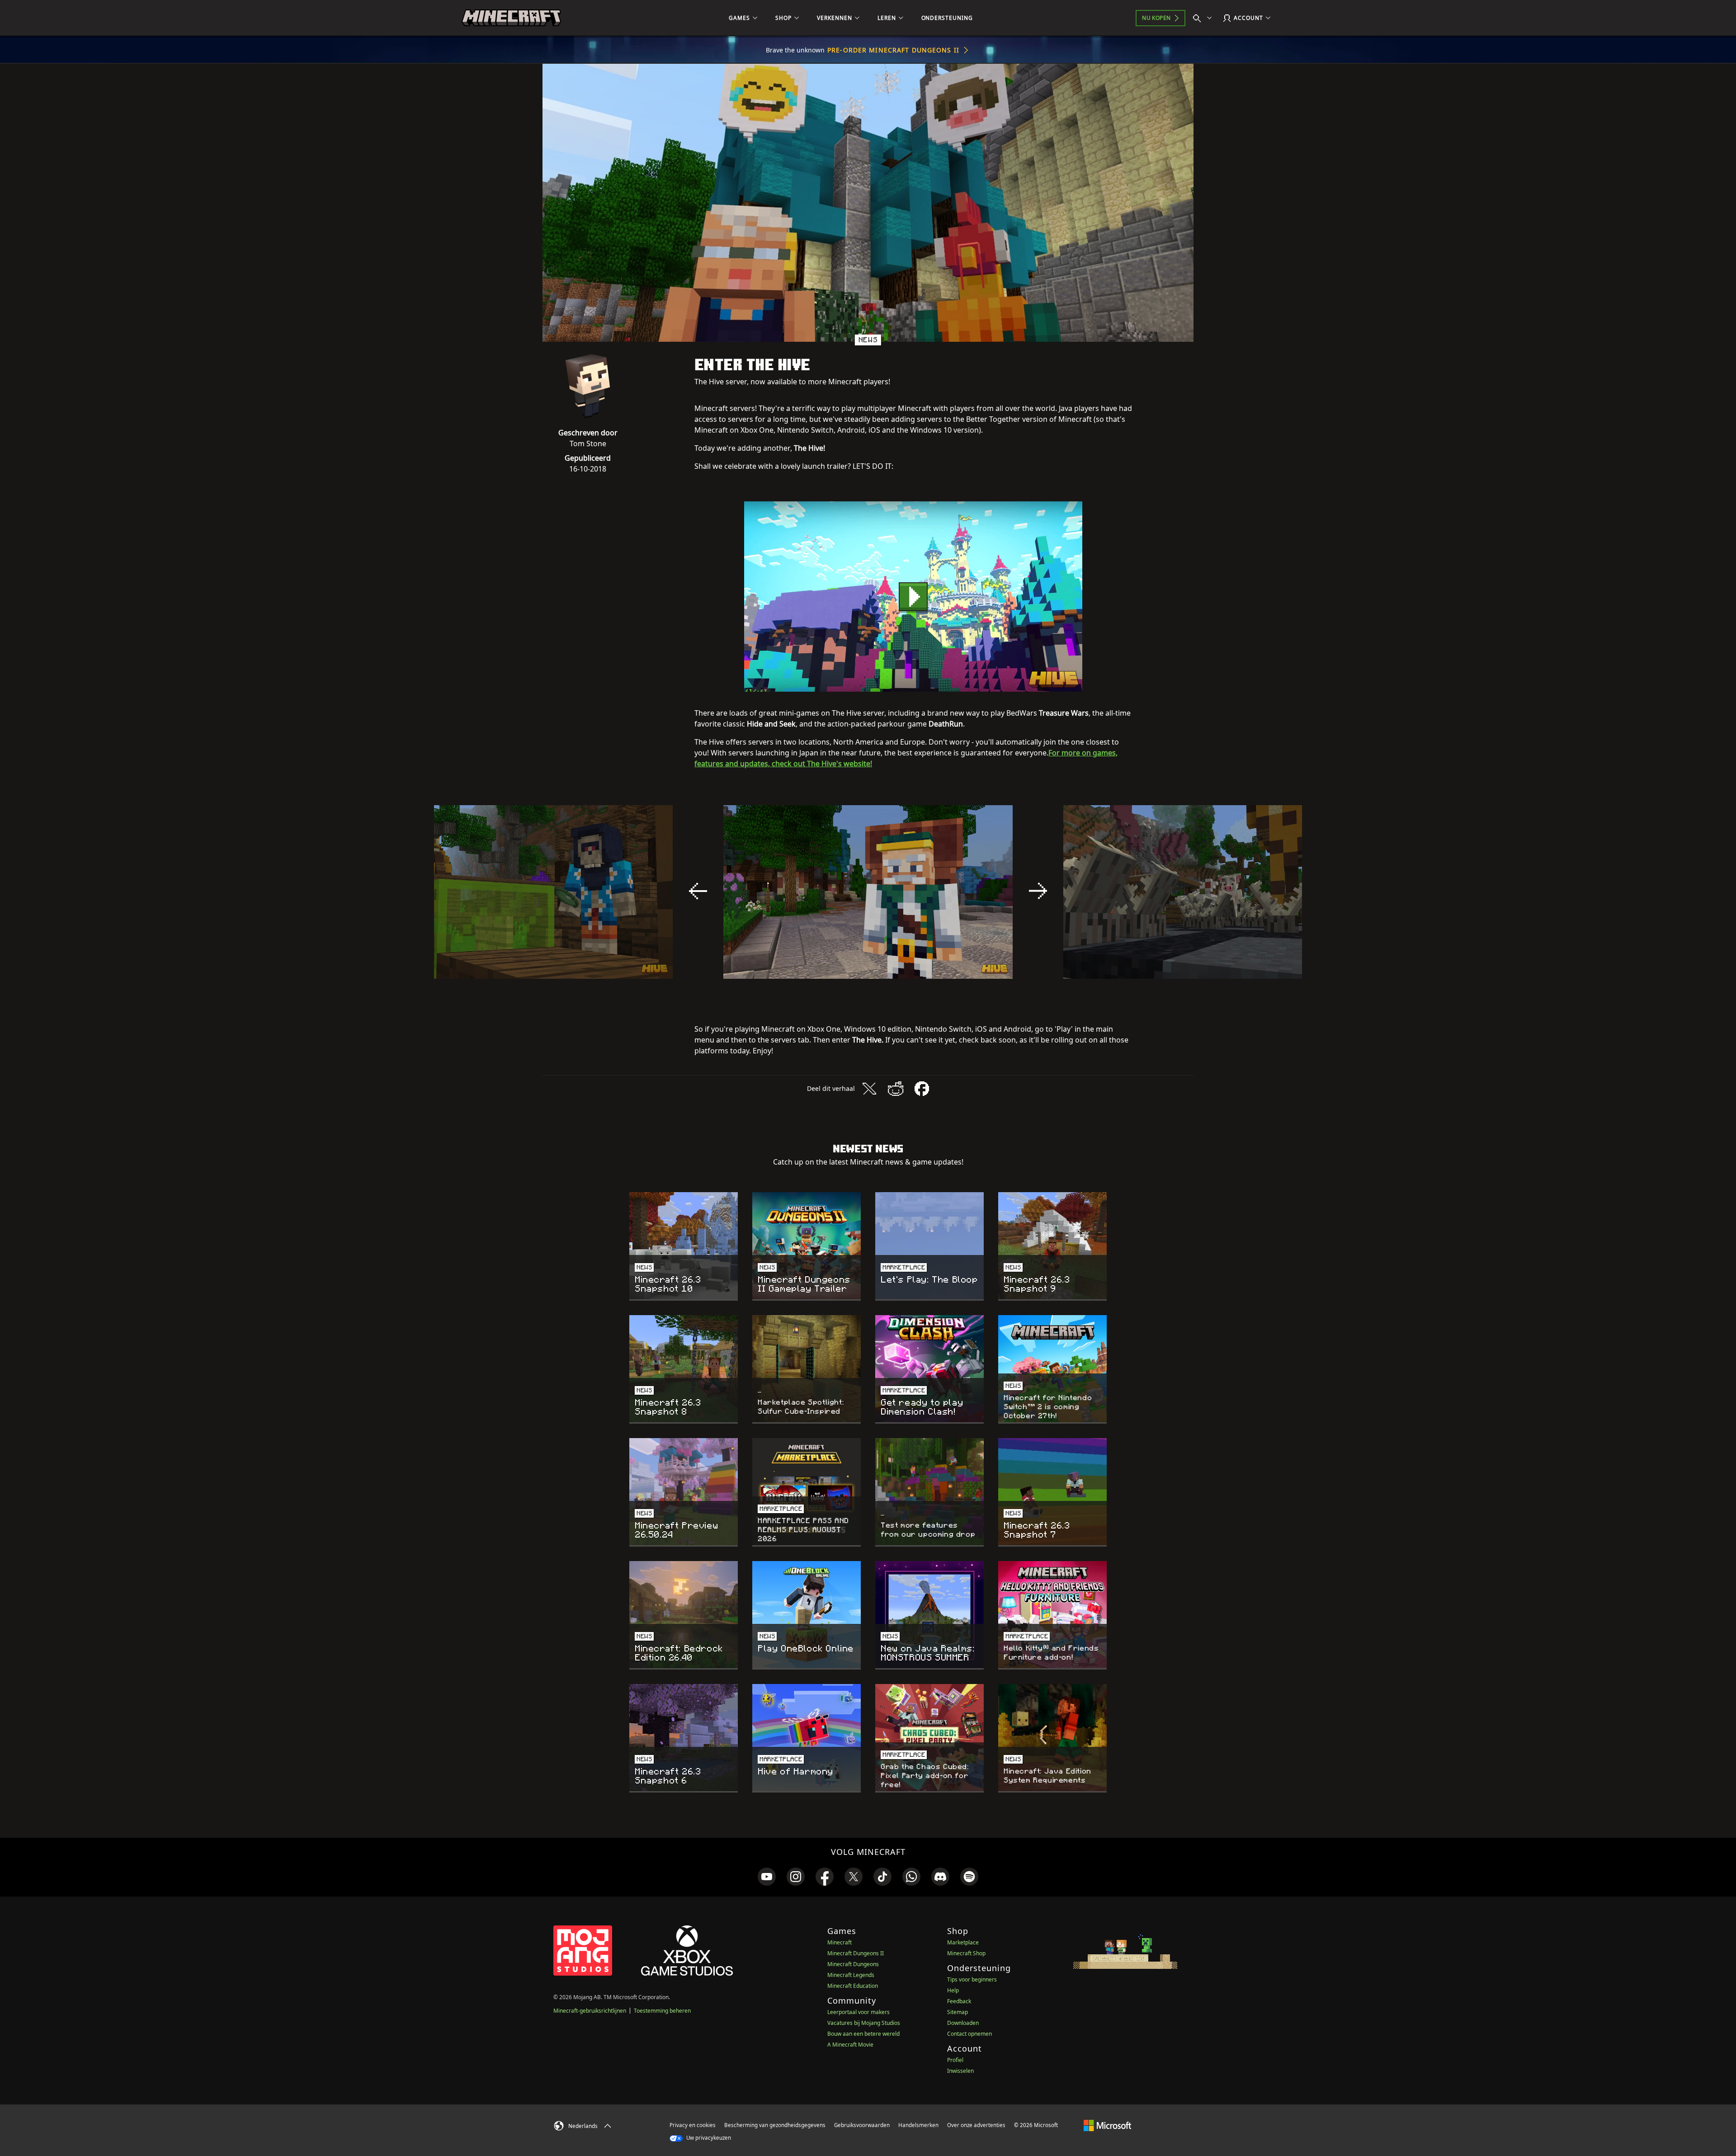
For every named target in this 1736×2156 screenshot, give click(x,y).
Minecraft (840, 1942)
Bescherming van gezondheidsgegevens (775, 2125)
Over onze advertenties (976, 2125)
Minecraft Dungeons (853, 1964)
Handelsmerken (918, 2125)
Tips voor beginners (972, 1979)
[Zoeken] (1204, 18)
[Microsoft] (1107, 2125)
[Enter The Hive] (913, 597)
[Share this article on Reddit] (896, 1089)
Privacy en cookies (693, 2125)
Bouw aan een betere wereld (863, 2034)
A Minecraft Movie (850, 2045)
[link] (767, 1877)
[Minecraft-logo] (511, 18)
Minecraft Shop (966, 1953)
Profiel (955, 2060)
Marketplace (963, 1942)
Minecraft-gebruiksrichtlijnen (590, 2011)
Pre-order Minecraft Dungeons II (893, 50)
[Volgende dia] (1038, 891)
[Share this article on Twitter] (869, 1089)
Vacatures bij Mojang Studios (864, 2023)
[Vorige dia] (698, 891)
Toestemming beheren (662, 2011)
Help (953, 1990)
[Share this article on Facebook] (922, 1089)
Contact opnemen (969, 2034)
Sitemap (958, 2012)
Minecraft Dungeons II (856, 1953)
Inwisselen (960, 2071)
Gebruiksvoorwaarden (862, 2125)
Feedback (959, 2001)
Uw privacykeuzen (708, 2138)
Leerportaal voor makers (859, 2012)
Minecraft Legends (851, 1975)
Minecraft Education (853, 1986)
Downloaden (963, 2023)
